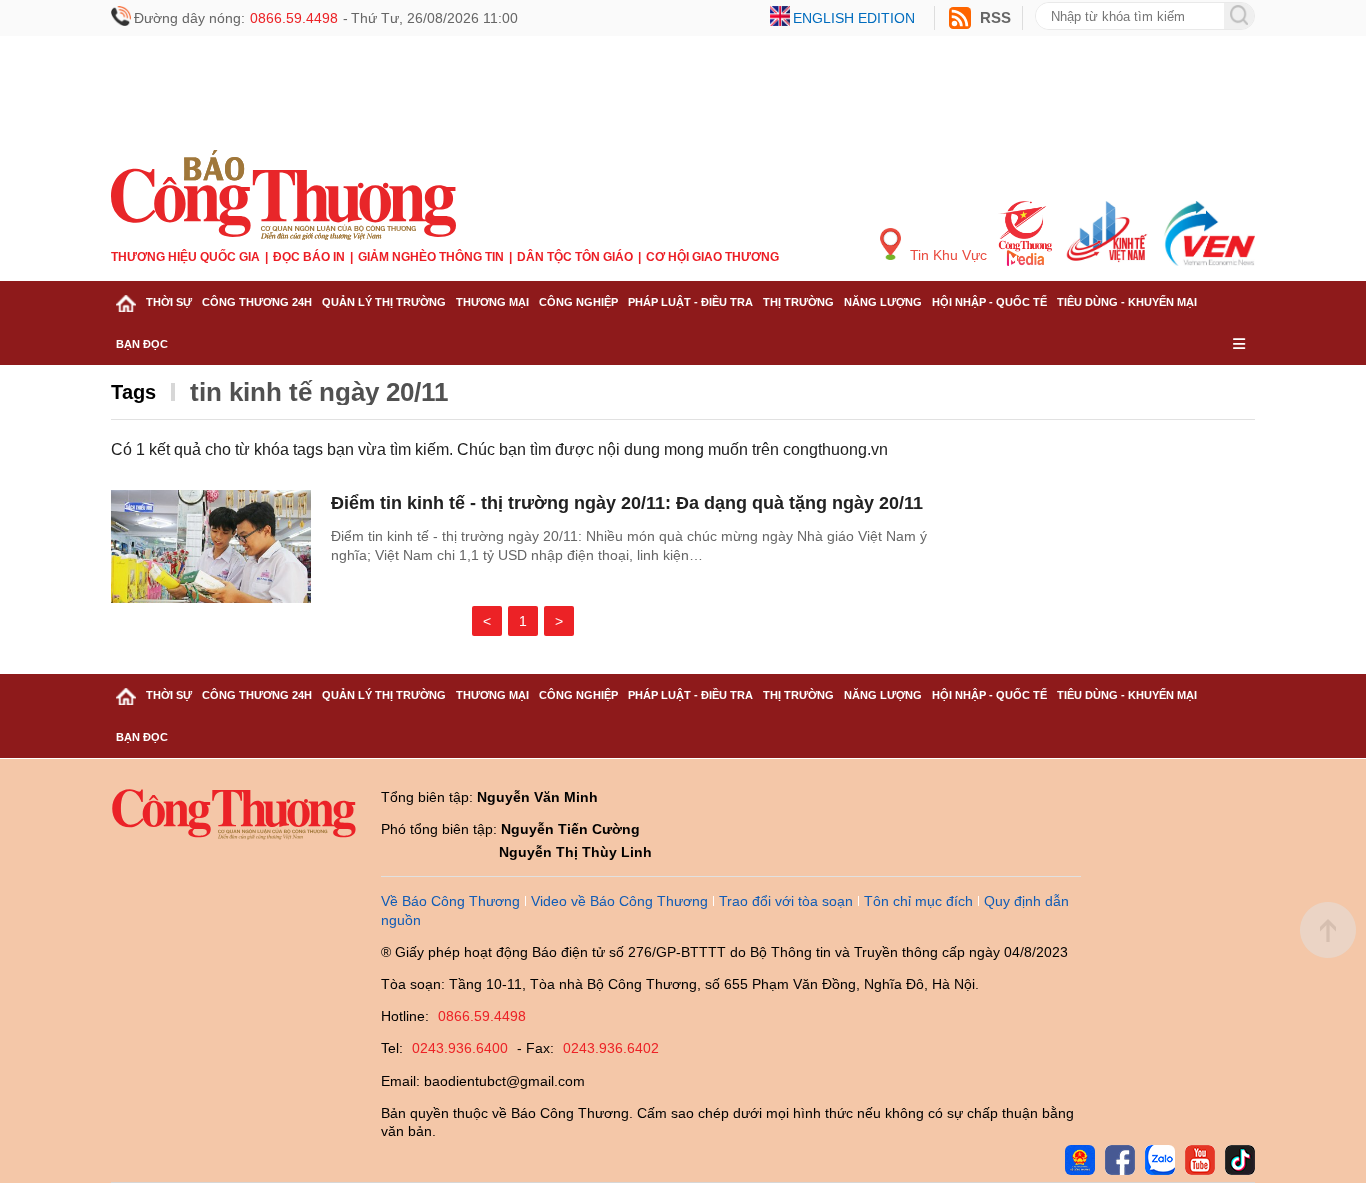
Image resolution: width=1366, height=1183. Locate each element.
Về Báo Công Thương (450, 901)
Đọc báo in (309, 257)
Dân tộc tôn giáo (575, 257)
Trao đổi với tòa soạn (786, 901)
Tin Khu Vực (946, 255)
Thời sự (169, 302)
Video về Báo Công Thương (619, 901)
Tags (133, 392)
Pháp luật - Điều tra (690, 302)
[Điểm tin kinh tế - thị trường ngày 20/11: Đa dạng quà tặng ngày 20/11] (211, 546)
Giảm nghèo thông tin (431, 257)
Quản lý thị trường (384, 302)
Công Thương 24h (257, 302)
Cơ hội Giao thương (712, 257)
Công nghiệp (578, 302)
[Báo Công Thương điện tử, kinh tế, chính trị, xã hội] (283, 194)
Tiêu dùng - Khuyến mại (1127, 302)
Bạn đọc (142, 344)
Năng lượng (883, 302)
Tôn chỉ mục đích (918, 901)
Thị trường (798, 302)
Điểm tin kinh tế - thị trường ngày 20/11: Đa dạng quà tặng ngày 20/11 (627, 503)
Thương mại (492, 302)
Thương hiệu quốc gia (185, 257)
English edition (854, 18)
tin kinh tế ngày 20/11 (319, 392)
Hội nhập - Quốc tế (989, 302)
